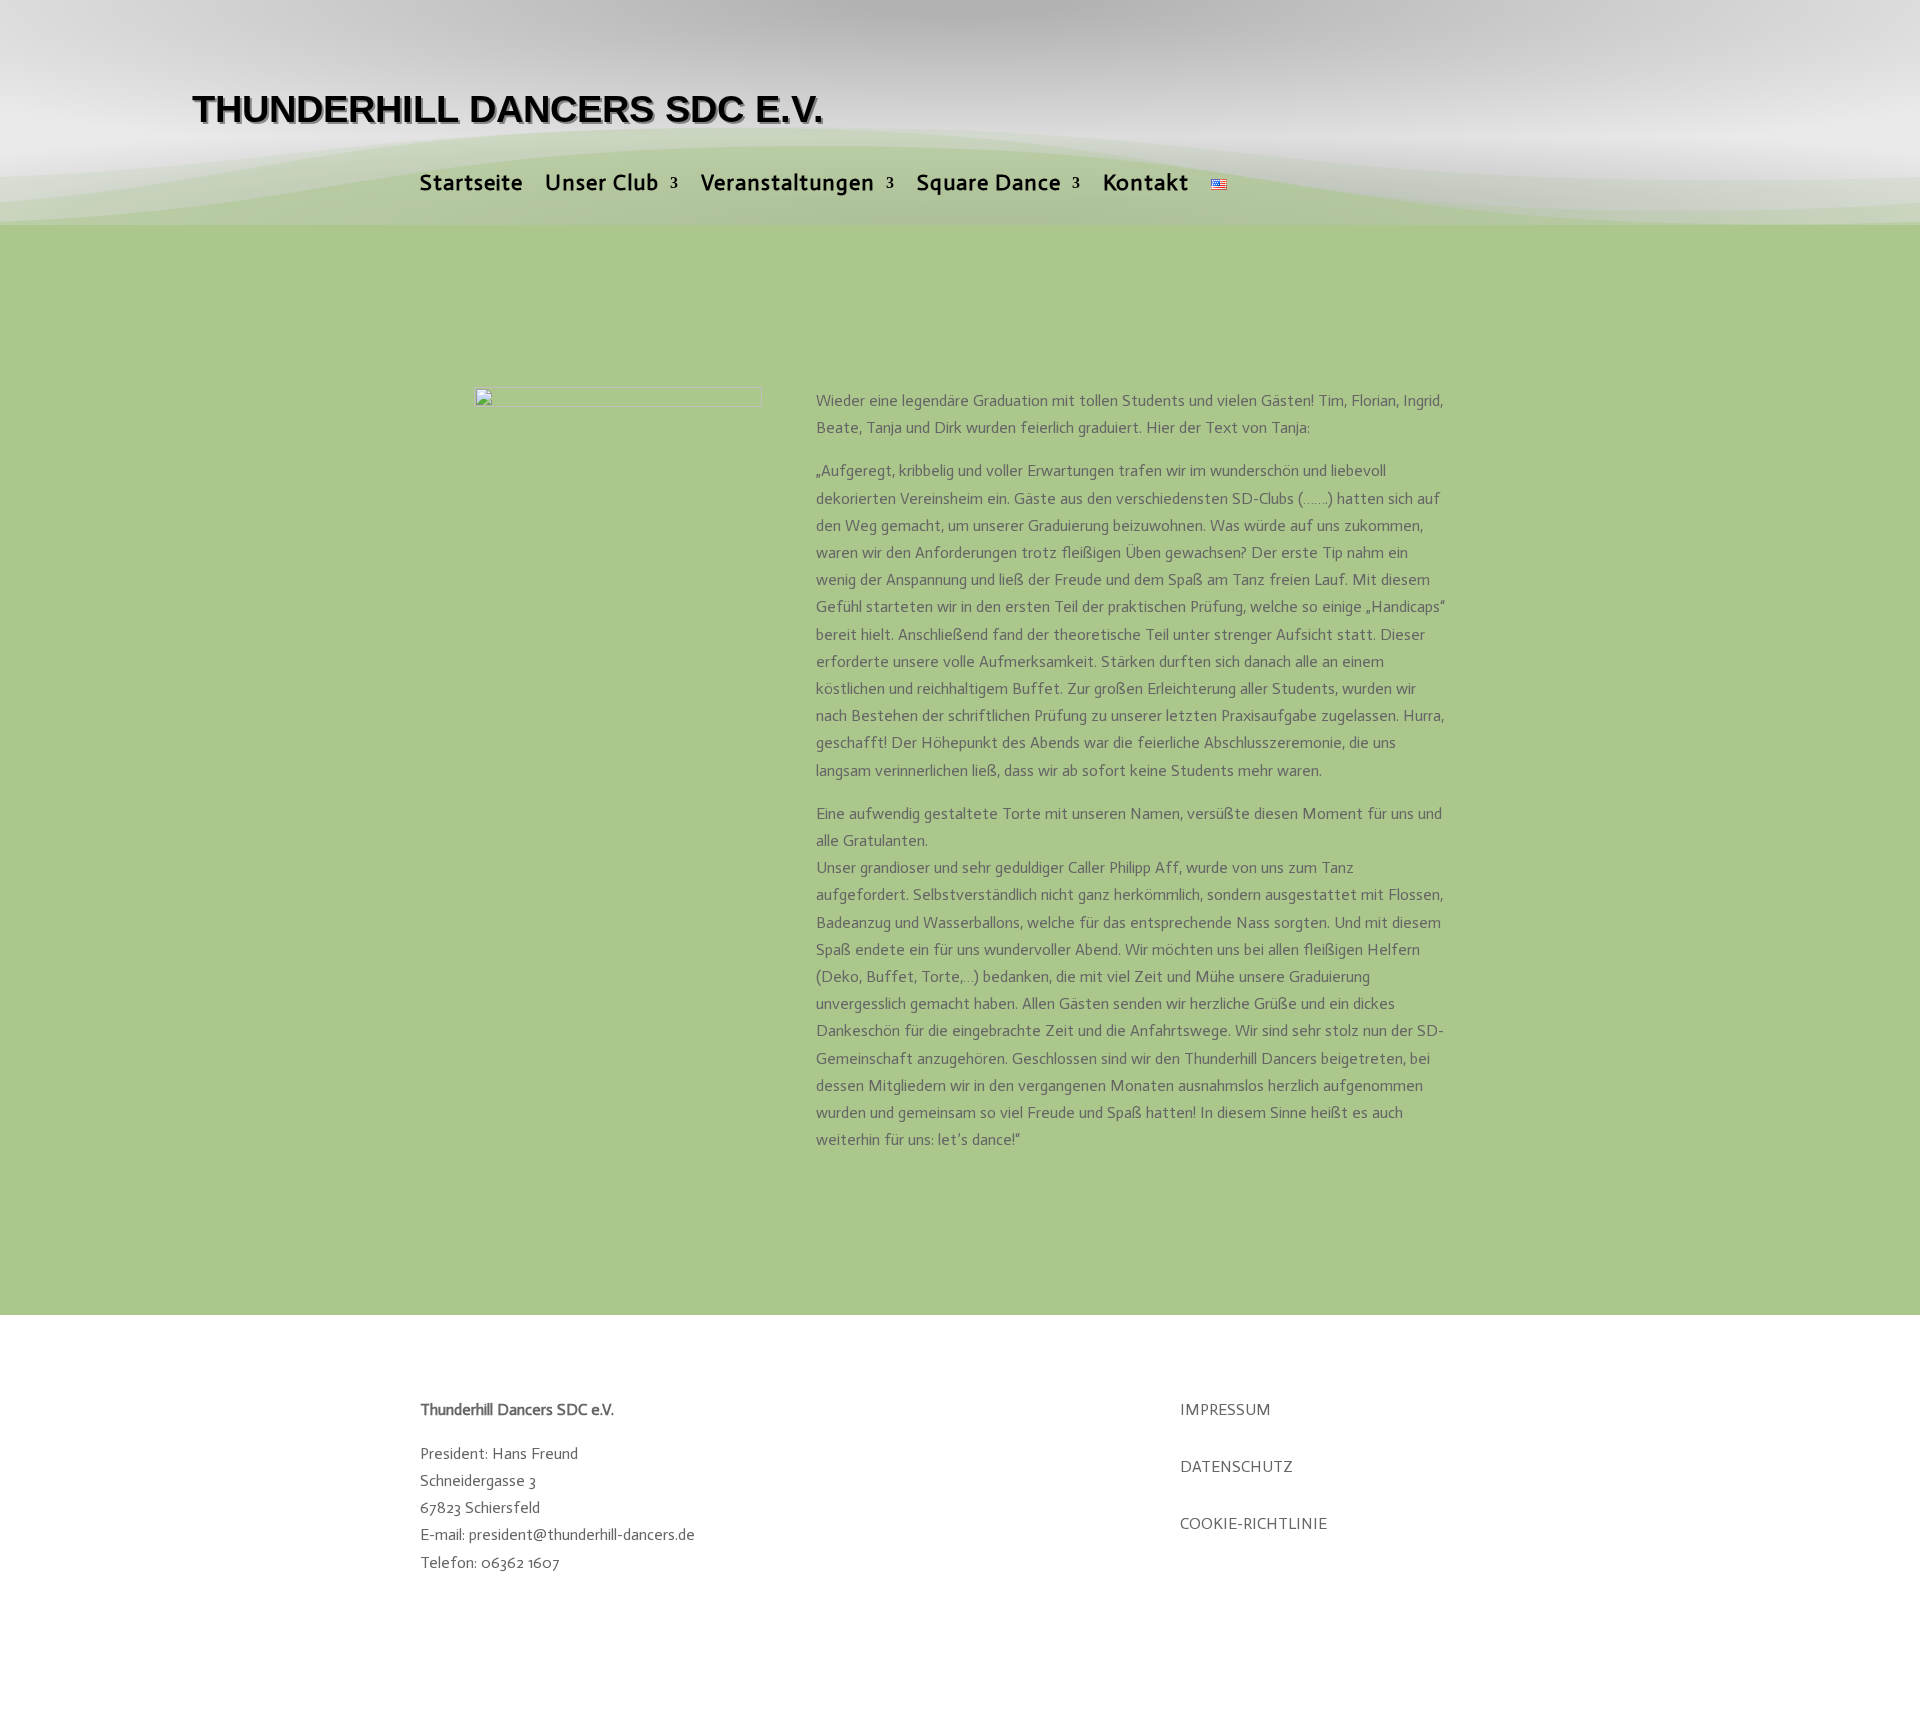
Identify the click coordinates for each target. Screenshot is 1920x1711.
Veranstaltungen (788, 186)
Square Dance (989, 186)
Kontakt (1146, 186)
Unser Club (602, 186)
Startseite (471, 186)
